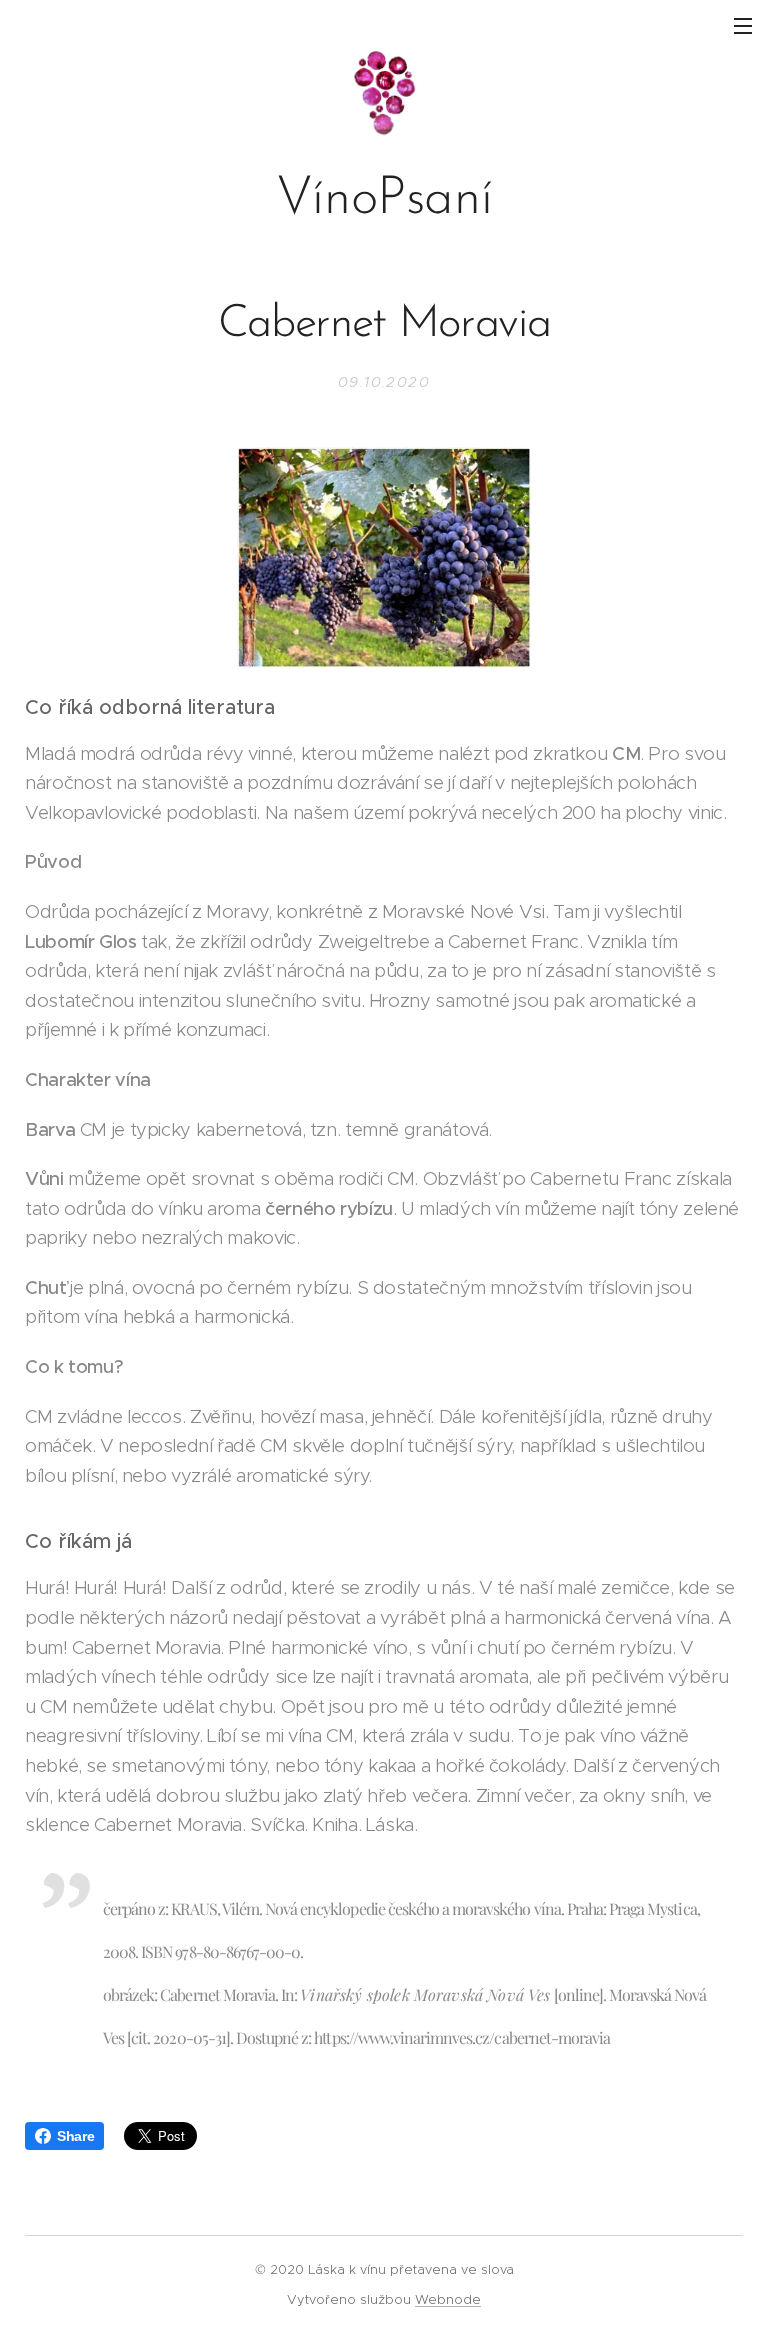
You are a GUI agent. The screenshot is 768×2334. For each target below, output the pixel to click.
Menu (743, 25)
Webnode (448, 2299)
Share (75, 2136)
